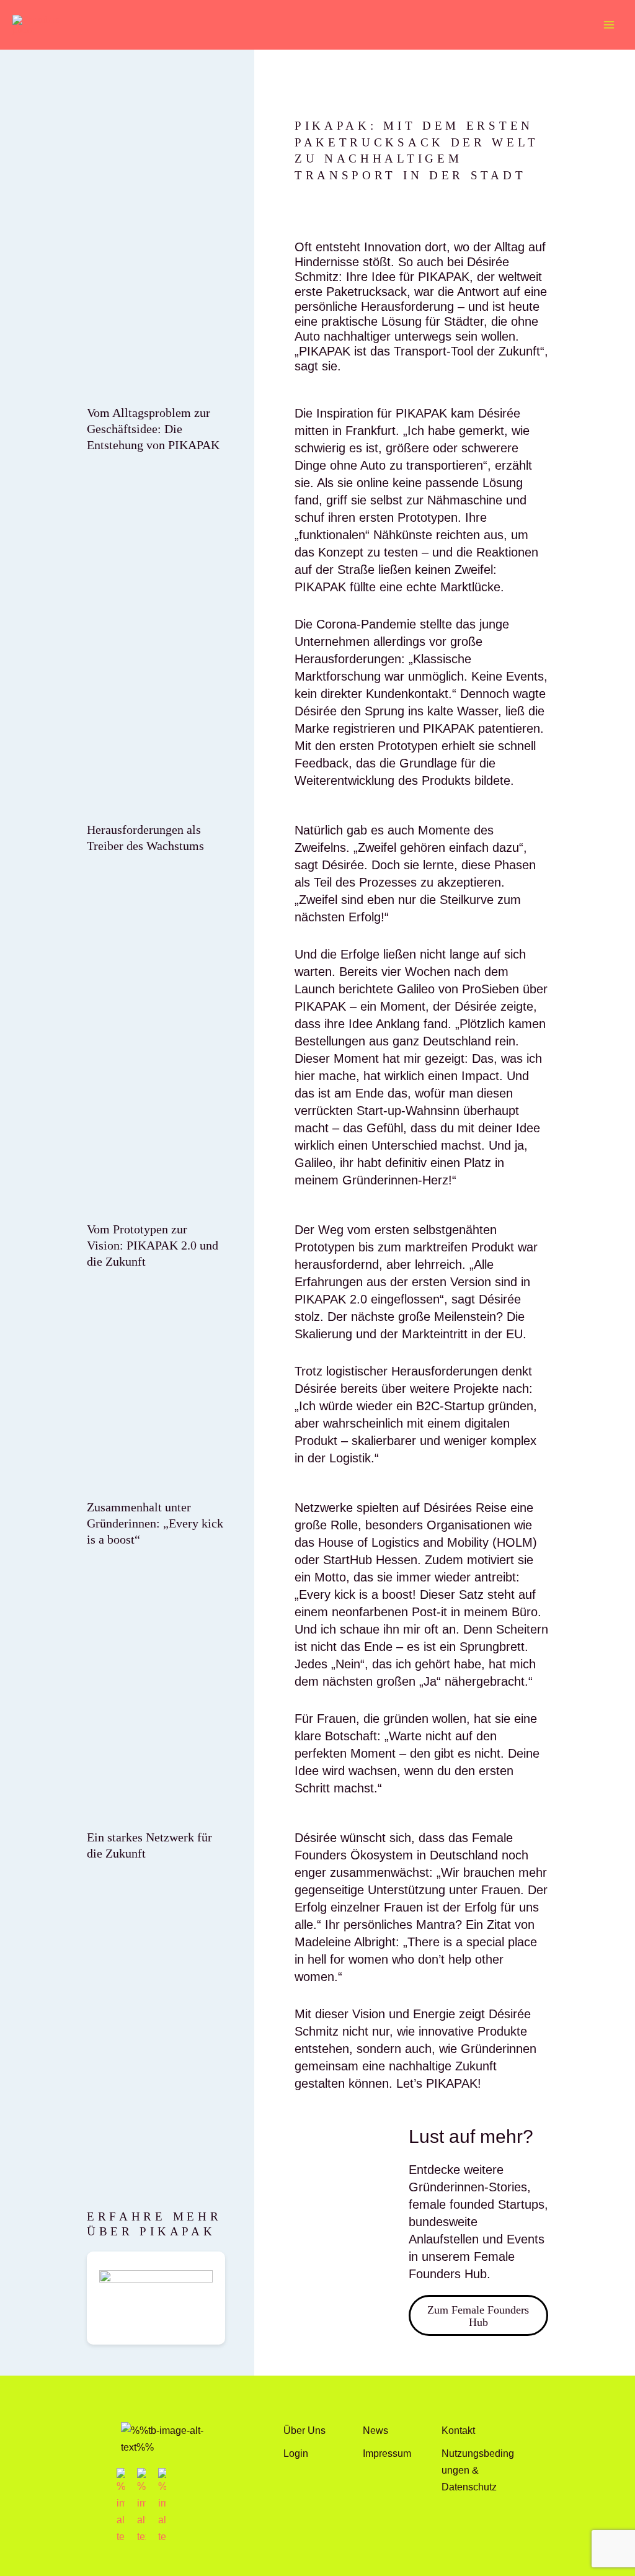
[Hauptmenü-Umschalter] (609, 25)
